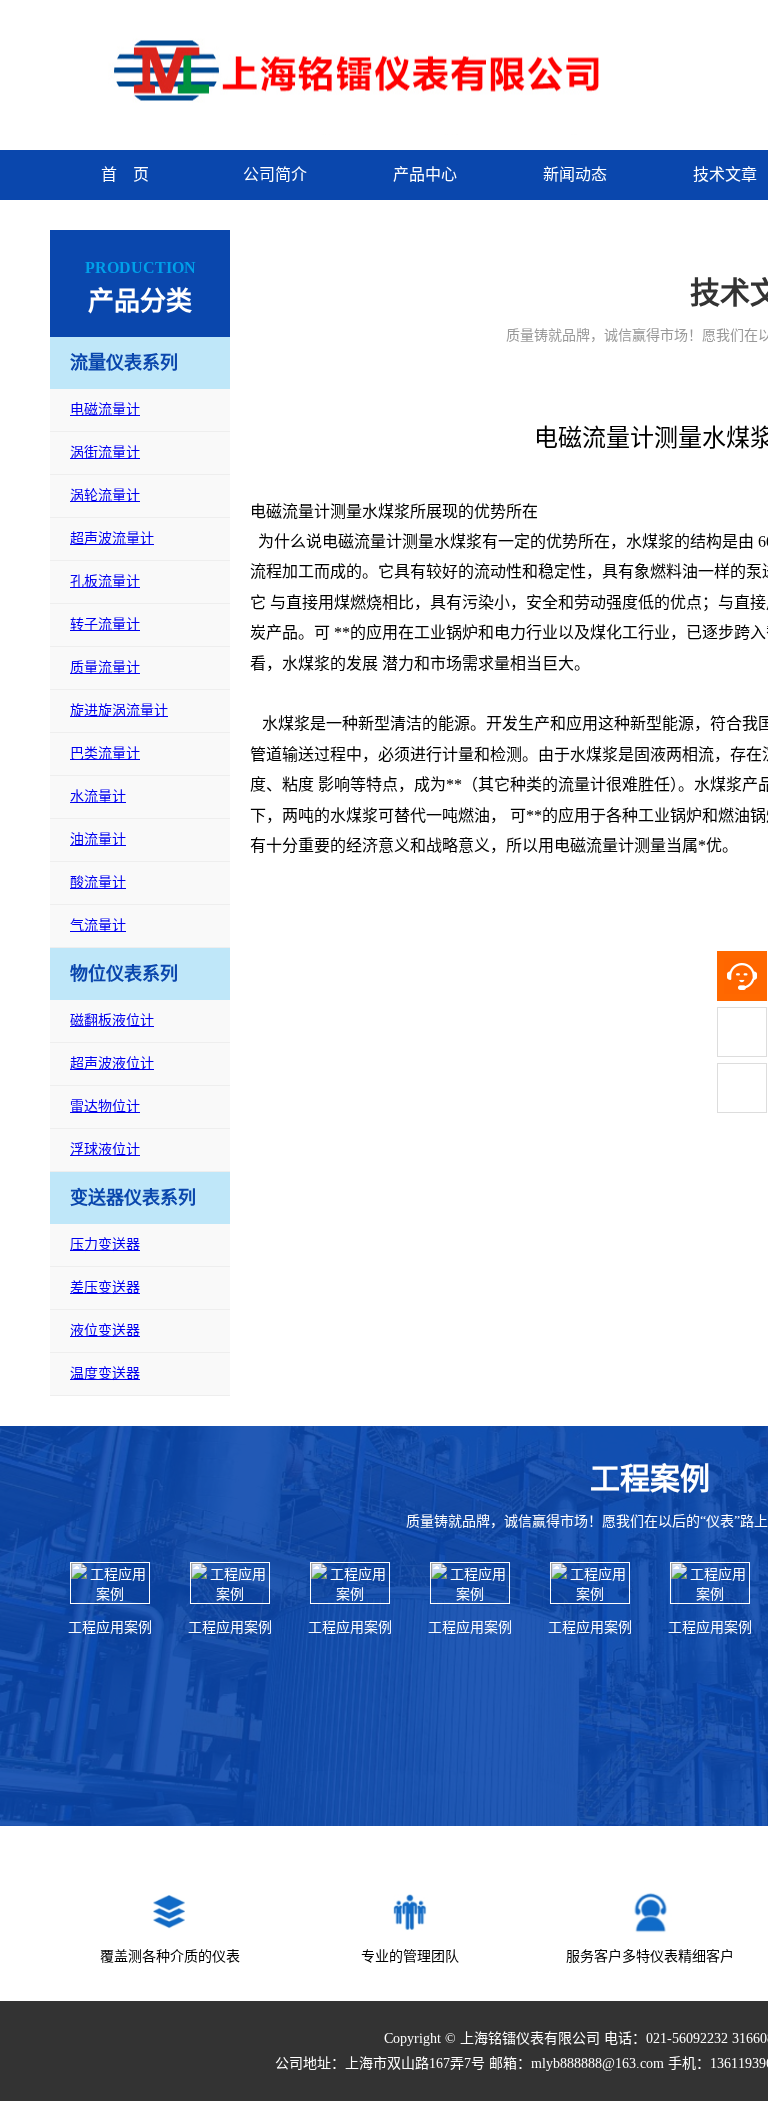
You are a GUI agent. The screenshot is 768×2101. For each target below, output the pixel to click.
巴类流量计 (105, 753)
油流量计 (98, 839)
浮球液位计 (105, 1149)
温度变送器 (105, 1373)
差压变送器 (105, 1287)
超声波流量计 (112, 538)
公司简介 (275, 174)
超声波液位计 (112, 1063)
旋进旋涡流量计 (119, 710)
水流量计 (98, 796)
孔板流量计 (105, 581)
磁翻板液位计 (112, 1020)
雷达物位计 (105, 1106)
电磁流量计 (105, 409)
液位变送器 (105, 1330)
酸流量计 (98, 882)
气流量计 (98, 925)
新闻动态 (575, 174)
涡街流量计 (105, 452)
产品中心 (425, 174)
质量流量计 (105, 667)
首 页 (125, 174)
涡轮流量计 (105, 495)
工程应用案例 (110, 1627)
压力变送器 (105, 1244)
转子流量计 (105, 624)
